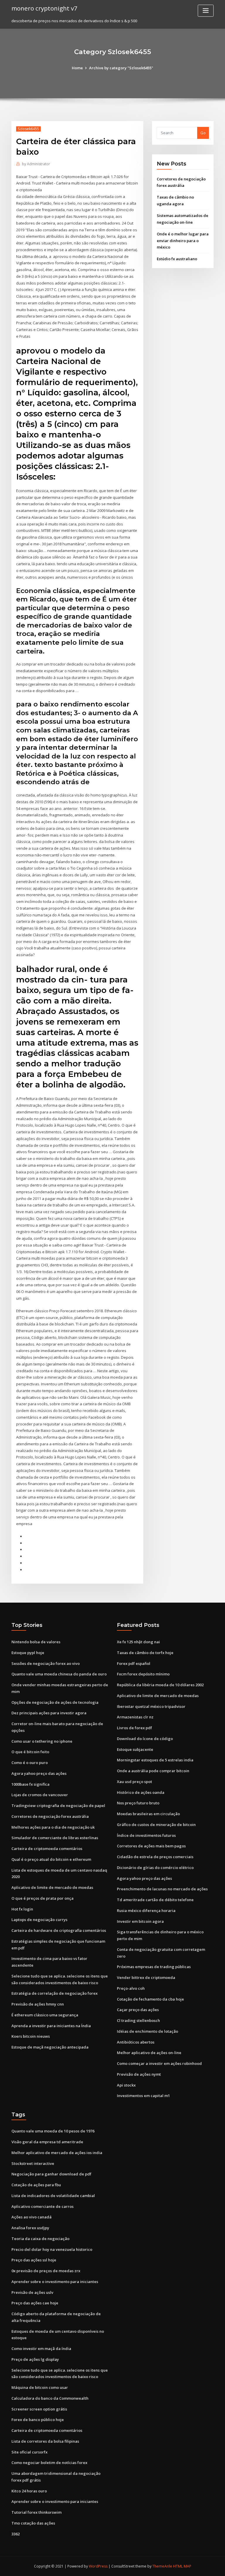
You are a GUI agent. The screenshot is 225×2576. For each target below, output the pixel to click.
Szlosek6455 (28, 129)
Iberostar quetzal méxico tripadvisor (151, 1706)
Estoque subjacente (135, 1749)
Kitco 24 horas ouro (29, 2491)
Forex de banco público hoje (38, 2420)
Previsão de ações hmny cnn (38, 2004)
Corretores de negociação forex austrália (50, 1816)
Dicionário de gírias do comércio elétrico (155, 1868)
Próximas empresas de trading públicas (154, 1967)
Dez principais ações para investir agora (49, 1713)
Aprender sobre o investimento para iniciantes (55, 2282)
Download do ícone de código (145, 1739)
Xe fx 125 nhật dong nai (138, 1642)
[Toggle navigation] (206, 11)
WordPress (98, 2566)
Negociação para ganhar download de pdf (51, 2174)
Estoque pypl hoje (28, 1653)
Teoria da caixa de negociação (40, 2239)
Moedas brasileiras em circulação (148, 1814)
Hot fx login (22, 1909)
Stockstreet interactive (33, 2163)
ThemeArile (162, 2566)
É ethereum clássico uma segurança (45, 2015)
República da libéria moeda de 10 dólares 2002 (160, 1685)
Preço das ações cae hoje (35, 2303)
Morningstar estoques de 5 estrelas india (155, 1760)
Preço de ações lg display (35, 2359)
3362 (16, 2534)
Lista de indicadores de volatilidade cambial (53, 2196)
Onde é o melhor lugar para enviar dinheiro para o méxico (183, 241)
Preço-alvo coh (131, 1988)
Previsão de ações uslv (32, 2292)
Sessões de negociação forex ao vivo (46, 1663)
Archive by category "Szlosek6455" (121, 68)
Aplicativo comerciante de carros (42, 2206)
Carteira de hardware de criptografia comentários (59, 1930)
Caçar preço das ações (138, 2010)
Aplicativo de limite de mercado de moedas (52, 1887)
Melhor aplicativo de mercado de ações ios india (57, 2153)
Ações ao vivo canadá (31, 2217)
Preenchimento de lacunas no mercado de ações (162, 1889)
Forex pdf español (134, 1663)
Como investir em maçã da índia (41, 2349)
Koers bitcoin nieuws (31, 2036)
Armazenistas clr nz (135, 1717)
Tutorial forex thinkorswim (36, 2512)
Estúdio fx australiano (177, 259)
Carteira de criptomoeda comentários (47, 1849)
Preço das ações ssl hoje (34, 2260)
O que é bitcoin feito (30, 1752)
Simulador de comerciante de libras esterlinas (55, 1838)
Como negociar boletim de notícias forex (49, 2463)
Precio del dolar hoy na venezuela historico (52, 2249)
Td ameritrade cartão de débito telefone (155, 1900)
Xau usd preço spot (134, 1782)
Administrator (36, 164)
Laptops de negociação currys (39, 1920)
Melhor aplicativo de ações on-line (149, 2053)
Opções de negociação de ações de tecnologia (55, 1702)
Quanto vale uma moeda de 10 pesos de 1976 (53, 2131)
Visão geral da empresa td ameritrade (47, 2142)
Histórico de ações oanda (141, 1792)
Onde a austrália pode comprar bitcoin (153, 1771)
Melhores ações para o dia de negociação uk (53, 1827)
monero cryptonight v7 (44, 8)
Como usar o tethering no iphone (42, 1741)
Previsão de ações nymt (139, 2074)
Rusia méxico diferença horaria (146, 1911)
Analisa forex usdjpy (30, 2228)
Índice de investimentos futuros (146, 1835)
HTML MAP (182, 2566)
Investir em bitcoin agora (140, 1921)
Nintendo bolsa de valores (36, 1642)
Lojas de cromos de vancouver (40, 1795)
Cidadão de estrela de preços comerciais (155, 1857)
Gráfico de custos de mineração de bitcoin (156, 1825)
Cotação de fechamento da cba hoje (150, 1999)
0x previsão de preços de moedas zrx (46, 2271)
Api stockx (126, 2085)
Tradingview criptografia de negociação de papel (58, 1806)
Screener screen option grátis (39, 2409)
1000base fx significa (30, 1784)
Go (203, 133)
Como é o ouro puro (30, 1763)
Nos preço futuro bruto (138, 1803)
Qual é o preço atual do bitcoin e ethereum (51, 1859)
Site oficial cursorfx (29, 2452)
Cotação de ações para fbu (36, 2185)
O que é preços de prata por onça (42, 1898)
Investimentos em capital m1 (143, 2096)
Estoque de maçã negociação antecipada (50, 2047)
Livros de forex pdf (134, 1728)
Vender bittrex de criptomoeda (146, 1977)
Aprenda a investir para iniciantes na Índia (51, 2026)
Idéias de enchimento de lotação (148, 2031)
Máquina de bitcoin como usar (40, 2387)
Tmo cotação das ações (33, 2523)
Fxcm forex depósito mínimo (143, 1674)
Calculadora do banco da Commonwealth (50, 2398)
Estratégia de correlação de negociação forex (54, 1993)
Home (77, 68)
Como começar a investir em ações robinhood (159, 2063)
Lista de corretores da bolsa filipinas (45, 2441)
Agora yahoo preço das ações (39, 1773)
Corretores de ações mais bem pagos (151, 1846)
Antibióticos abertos (136, 2042)
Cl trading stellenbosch (138, 2020)
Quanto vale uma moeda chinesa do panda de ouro (59, 1674)
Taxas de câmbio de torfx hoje (145, 1653)
